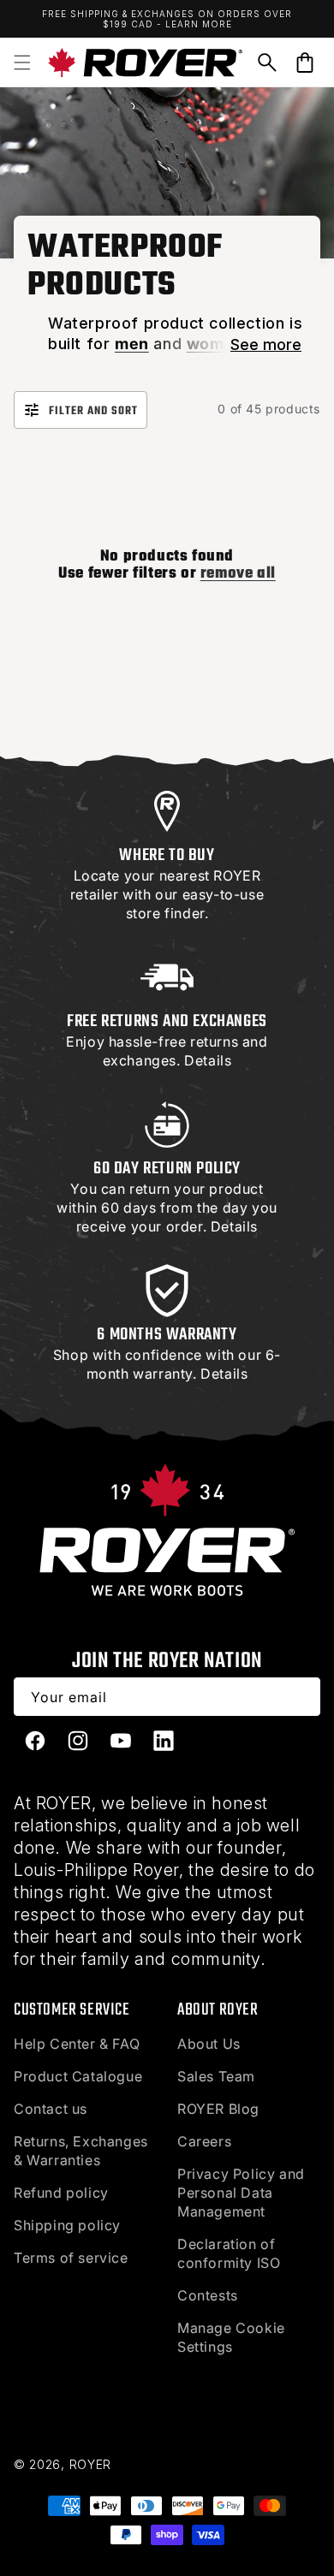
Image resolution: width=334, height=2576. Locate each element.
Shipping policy (67, 2225)
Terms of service (71, 2258)
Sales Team (216, 2076)
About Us (209, 2044)
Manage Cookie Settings (231, 2337)
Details (208, 1060)
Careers (204, 2141)
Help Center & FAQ (77, 2044)
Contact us (51, 2109)
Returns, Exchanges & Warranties (81, 2151)
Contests (208, 2295)
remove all (238, 574)
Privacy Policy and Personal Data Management (241, 2193)
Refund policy (61, 2193)
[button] (22, 62)
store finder (165, 913)
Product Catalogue (78, 2076)
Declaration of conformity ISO (229, 2253)
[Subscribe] (301, 1697)
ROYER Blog (218, 2109)
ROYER (91, 2464)
